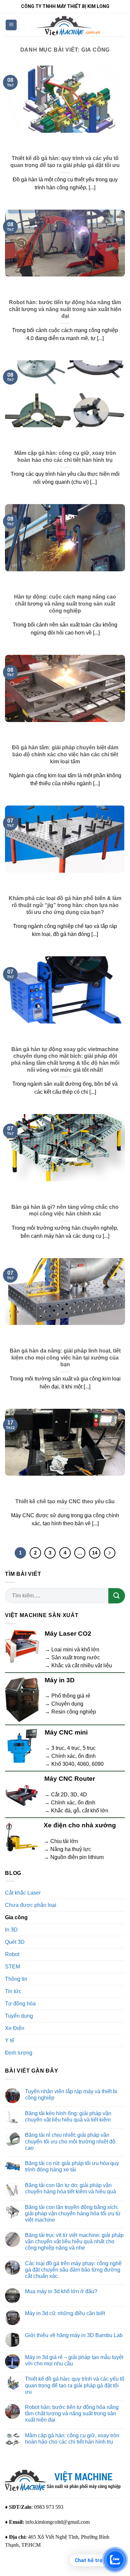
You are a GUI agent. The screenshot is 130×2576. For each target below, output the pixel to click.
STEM (12, 1967)
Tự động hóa (20, 2004)
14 (95, 1553)
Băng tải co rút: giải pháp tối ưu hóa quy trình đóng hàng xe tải (72, 2166)
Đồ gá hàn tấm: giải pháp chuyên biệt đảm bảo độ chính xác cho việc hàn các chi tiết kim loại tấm (65, 754)
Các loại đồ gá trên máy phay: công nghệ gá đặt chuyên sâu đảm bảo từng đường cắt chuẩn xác (73, 2270)
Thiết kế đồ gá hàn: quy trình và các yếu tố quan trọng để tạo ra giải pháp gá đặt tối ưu (65, 162)
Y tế (10, 2040)
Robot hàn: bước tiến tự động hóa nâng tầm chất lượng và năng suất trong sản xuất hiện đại (65, 309)
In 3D (11, 1930)
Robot (12, 1954)
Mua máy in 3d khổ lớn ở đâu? (61, 2291)
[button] (11, 25)
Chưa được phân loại (31, 1905)
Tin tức (13, 1991)
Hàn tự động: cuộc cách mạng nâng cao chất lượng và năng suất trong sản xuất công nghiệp (65, 604)
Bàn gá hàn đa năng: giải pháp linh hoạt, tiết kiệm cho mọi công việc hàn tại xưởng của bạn (65, 1358)
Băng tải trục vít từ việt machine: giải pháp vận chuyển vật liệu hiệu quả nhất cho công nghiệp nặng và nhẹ (74, 2241)
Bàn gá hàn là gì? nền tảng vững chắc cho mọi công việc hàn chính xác (65, 1210)
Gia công (16, 1917)
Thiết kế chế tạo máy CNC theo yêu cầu (65, 1501)
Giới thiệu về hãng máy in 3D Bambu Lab (74, 2335)
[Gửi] (117, 1596)
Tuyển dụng (19, 2016)
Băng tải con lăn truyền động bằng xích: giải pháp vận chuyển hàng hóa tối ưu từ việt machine (73, 2213)
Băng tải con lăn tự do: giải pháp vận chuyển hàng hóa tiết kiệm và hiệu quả (70, 2188)
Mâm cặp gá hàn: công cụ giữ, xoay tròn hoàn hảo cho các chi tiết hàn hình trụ (65, 457)
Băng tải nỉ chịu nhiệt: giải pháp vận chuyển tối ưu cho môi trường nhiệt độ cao (70, 2141)
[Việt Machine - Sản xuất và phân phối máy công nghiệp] (69, 25)
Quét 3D (15, 1942)
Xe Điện (15, 2028)
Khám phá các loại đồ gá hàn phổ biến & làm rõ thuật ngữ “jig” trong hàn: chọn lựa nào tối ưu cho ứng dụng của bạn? (65, 905)
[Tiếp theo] (110, 1553)
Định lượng (19, 2053)
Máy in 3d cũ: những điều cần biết (65, 2313)
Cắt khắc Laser (23, 1893)
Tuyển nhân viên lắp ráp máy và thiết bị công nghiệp (71, 2095)
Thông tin (16, 1979)
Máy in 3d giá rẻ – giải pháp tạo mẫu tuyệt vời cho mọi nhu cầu (74, 2360)
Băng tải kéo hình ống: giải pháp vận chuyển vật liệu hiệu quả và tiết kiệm (68, 2116)
